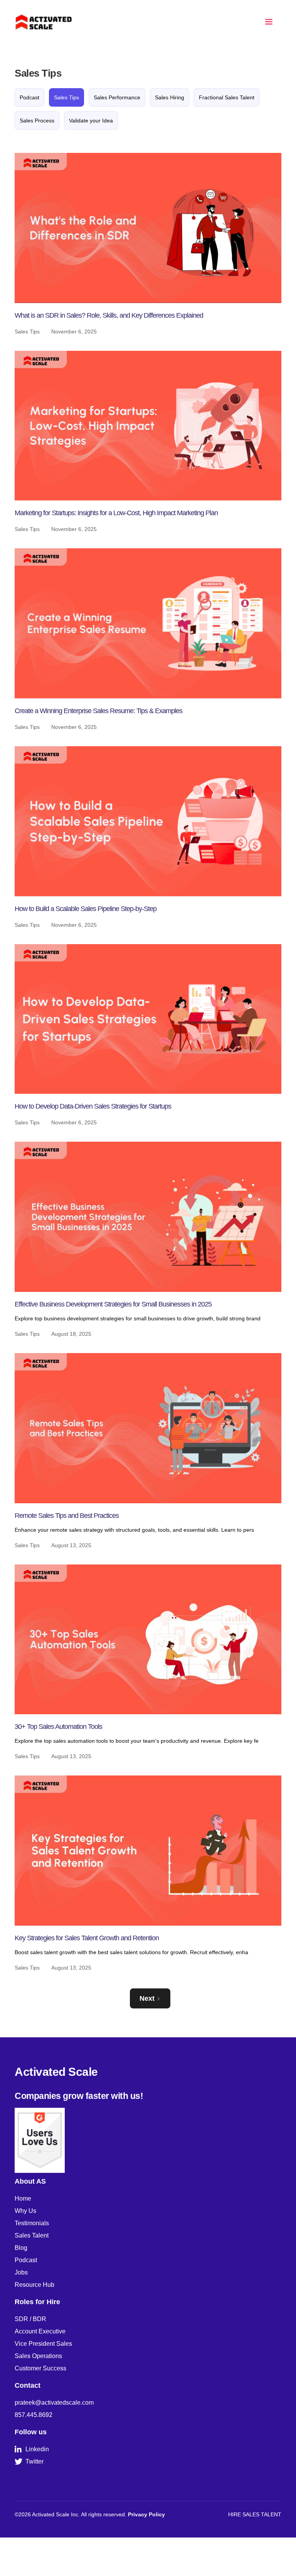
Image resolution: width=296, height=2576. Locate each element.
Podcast (29, 97)
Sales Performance (117, 97)
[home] (44, 22)
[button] (269, 22)
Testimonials (32, 2223)
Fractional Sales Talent (227, 97)
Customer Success (40, 2368)
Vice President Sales (43, 2344)
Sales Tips (66, 97)
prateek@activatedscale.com (54, 2403)
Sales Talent (32, 2235)
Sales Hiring (170, 97)
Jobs (21, 2272)
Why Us (25, 2211)
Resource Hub (34, 2285)
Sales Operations (38, 2356)
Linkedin (32, 2449)
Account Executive (40, 2331)
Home (23, 2198)
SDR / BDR (30, 2319)
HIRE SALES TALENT (255, 2514)
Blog (21, 2248)
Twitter (29, 2462)
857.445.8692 (34, 2415)
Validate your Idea (91, 121)
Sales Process (37, 121)
